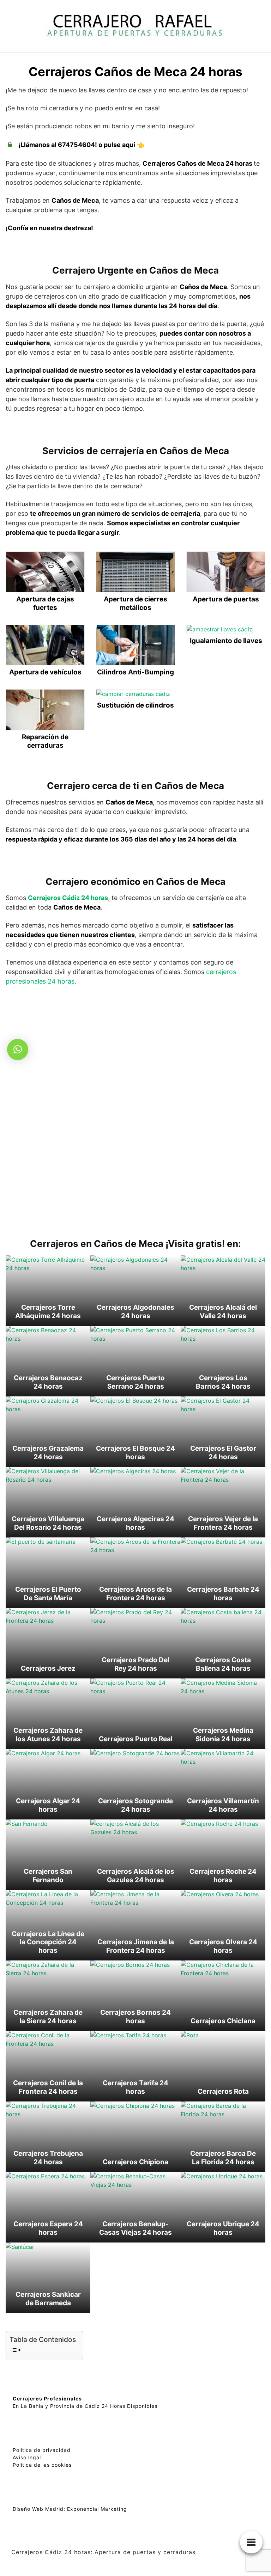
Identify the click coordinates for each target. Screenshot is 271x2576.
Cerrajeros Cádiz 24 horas (68, 898)
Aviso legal (27, 2457)
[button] (18, 1050)
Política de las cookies (42, 2465)
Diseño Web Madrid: (39, 2509)
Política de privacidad (42, 2450)
